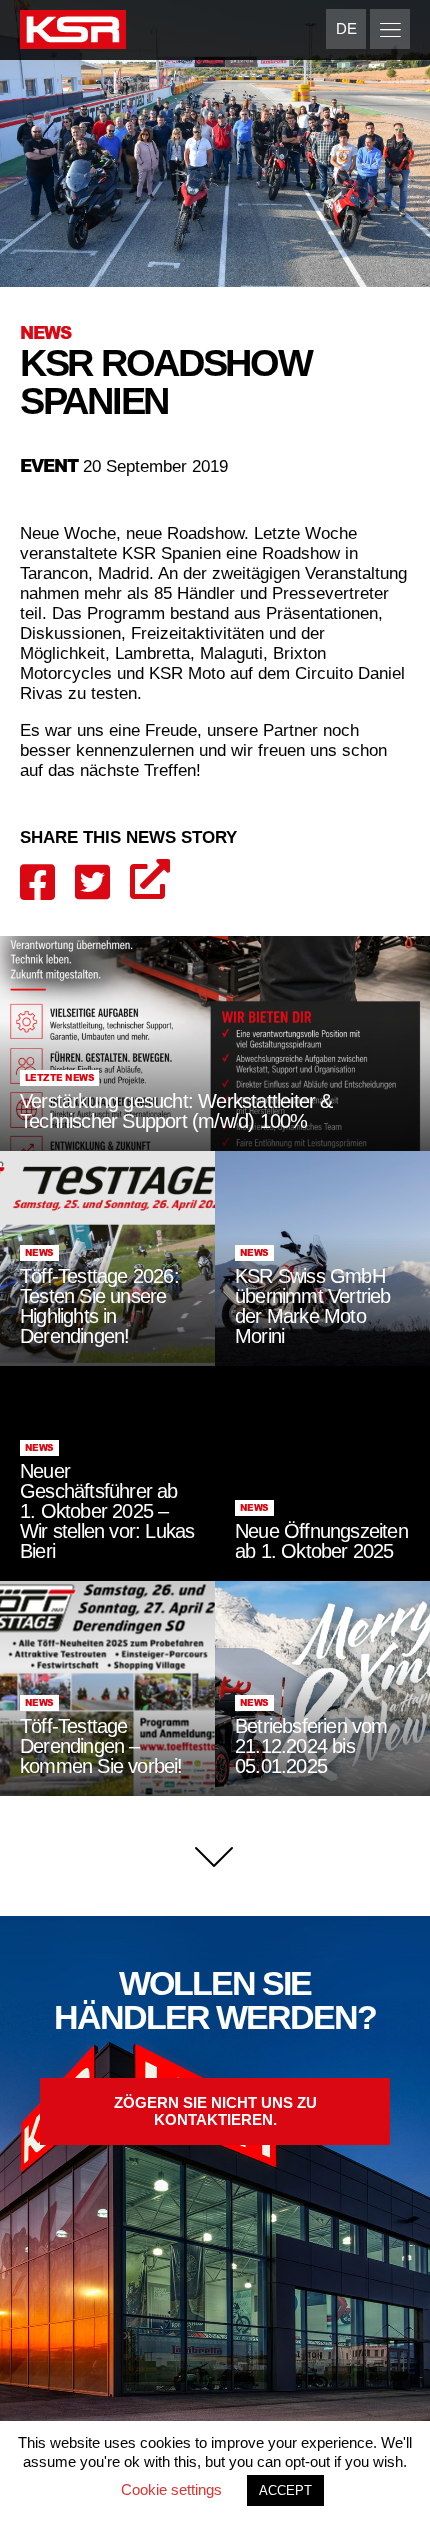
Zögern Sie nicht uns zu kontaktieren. (215, 2111)
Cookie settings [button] (171, 2489)
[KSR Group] (73, 32)
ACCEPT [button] (285, 2490)
